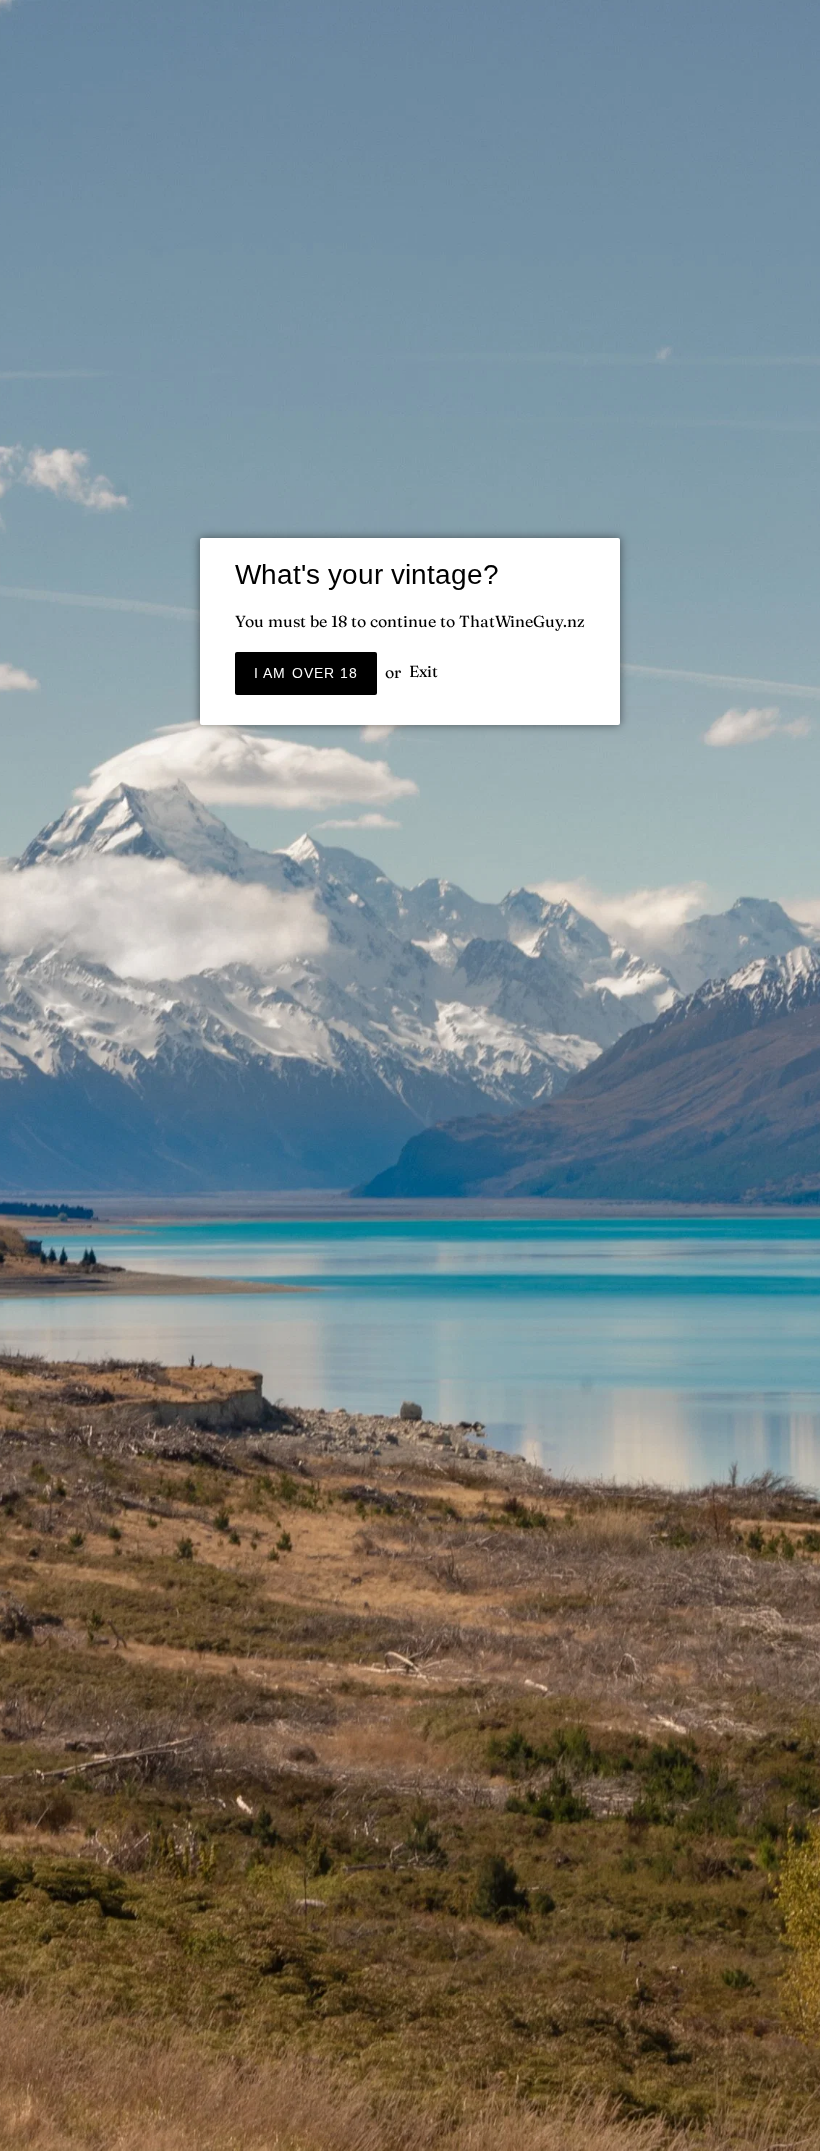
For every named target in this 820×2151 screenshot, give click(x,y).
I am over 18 (306, 673)
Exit (423, 672)
